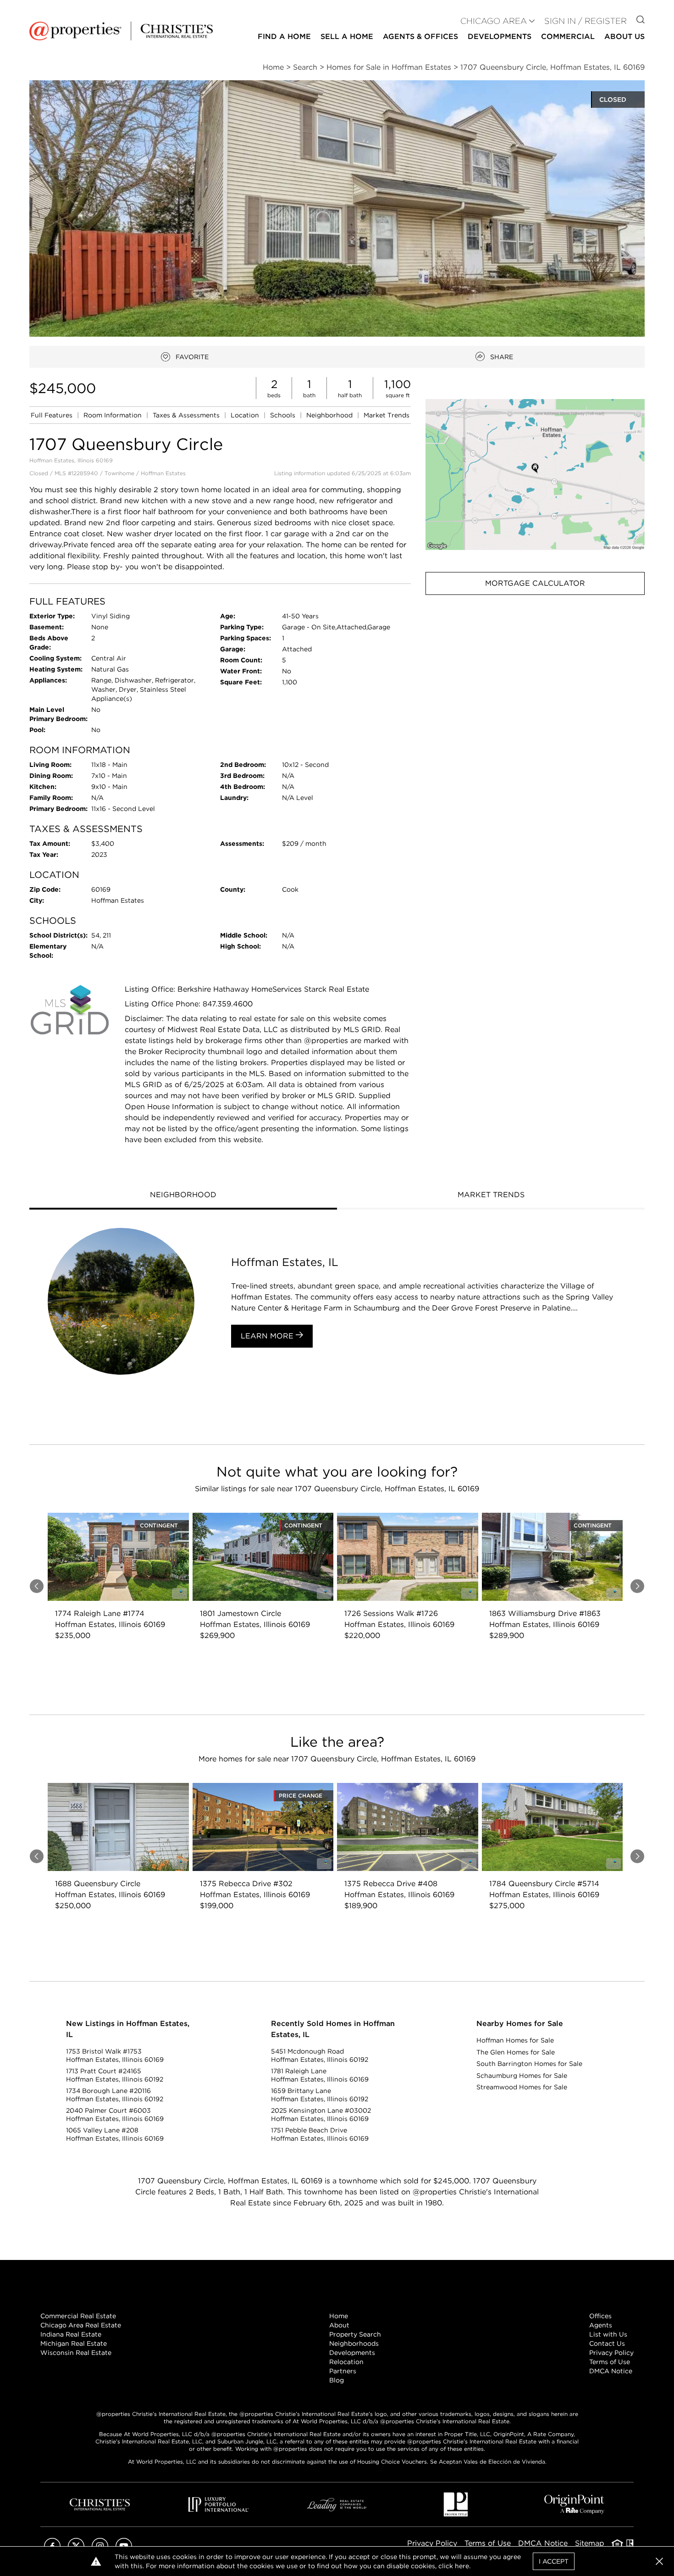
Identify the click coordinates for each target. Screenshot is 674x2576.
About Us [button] (624, 36)
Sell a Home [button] (347, 36)
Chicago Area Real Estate (81, 2325)
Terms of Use (610, 2362)
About (339, 2325)
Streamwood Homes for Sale (522, 2087)
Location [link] (246, 415)
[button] (535, 475)
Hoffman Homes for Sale (515, 2040)
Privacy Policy (611, 2353)
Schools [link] (284, 415)
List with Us (608, 2334)
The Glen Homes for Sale (516, 2052)
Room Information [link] (113, 415)
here (462, 2566)
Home (339, 2316)
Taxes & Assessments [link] (187, 415)
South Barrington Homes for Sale (529, 2064)
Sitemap (590, 2543)
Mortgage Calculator (535, 583)
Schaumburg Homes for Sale (522, 2076)
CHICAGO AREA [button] (494, 21)
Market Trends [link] (387, 415)
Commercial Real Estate (78, 2316)
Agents (601, 2325)
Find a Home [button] (284, 36)
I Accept (554, 2561)
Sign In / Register (586, 21)
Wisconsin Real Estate (76, 2353)
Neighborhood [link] (330, 415)
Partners (343, 2371)
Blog (337, 2380)
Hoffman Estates (163, 473)
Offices (600, 2316)
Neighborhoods (354, 2343)
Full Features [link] (52, 415)
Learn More (268, 1336)
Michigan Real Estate (74, 2343)
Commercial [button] (568, 36)
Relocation (346, 2362)
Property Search (355, 2334)
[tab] (183, 1196)
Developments (500, 36)
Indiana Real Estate (71, 2334)
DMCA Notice (611, 2371)
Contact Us (607, 2343)
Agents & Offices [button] (420, 36)
